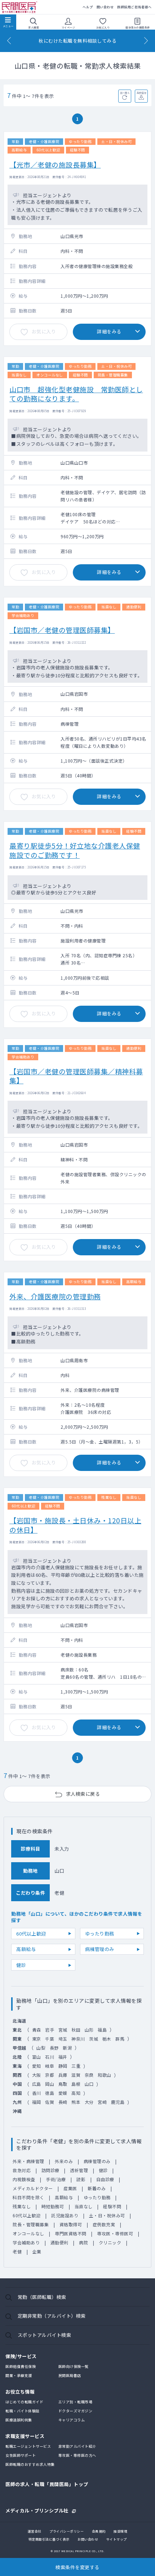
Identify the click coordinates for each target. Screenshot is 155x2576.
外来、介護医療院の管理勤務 (55, 1296)
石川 (50, 2057)
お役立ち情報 (20, 2392)
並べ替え (125, 93)
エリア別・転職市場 (76, 2402)
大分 (89, 2102)
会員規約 (99, 2531)
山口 (89, 2084)
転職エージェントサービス (28, 2446)
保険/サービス (21, 2356)
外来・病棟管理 (28, 2161)
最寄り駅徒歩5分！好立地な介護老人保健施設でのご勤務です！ (75, 850)
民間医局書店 (70, 2375)
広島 (37, 2084)
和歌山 (105, 2075)
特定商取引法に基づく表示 (49, 2539)
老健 (17, 2251)
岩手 (50, 2030)
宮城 (63, 2030)
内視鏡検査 (24, 2179)
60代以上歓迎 (31, 1934)
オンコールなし (28, 2233)
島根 (76, 2084)
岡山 (50, 2084)
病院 (83, 2242)
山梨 (41, 2048)
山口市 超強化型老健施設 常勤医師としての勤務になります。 (76, 394)
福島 (102, 2030)
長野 (54, 2048)
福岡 (37, 2102)
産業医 (70, 2188)
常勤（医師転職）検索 (42, 2297)
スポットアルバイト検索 (45, 2335)
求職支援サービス (25, 2436)
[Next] (146, 41)
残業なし (22, 2206)
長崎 (63, 2102)
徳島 (50, 2093)
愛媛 (63, 2093)
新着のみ (97, 2188)
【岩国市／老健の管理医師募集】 (62, 630)
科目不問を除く (28, 2197)
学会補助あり (26, 2242)
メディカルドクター (33, 2188)
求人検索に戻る (83, 1794)
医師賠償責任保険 (21, 2366)
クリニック (110, 2242)
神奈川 (78, 2039)
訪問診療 (50, 2170)
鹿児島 (118, 2102)
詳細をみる (109, 331)
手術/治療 (56, 2179)
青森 (37, 2030)
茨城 (94, 2039)
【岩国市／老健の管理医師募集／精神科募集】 (76, 1076)
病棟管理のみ (100, 1949)
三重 (76, 2066)
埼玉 (63, 2039)
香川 (37, 2093)
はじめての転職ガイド (24, 2402)
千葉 (50, 2039)
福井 (63, 2057)
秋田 (76, 2030)
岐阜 (50, 2066)
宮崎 (102, 2102)
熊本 (76, 2102)
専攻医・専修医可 (115, 2233)
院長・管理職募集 (31, 2224)
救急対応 (22, 2170)
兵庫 (63, 2075)
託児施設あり (65, 2215)
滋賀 (76, 2075)
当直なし (84, 2206)
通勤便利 (59, 2242)
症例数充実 (104, 2224)
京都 (50, 2075)
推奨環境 (120, 2531)
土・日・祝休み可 (107, 2215)
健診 (21, 1965)
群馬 (120, 2039)
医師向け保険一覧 (74, 2366)
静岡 (63, 2066)
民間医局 (20, 7)
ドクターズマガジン (76, 2411)
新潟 (67, 2048)
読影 (81, 2179)
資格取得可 (71, 2224)
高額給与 (26, 1949)
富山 (37, 2057)
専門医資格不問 (71, 2233)
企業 (37, 2251)
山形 (89, 2030)
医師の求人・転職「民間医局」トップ (47, 2484)
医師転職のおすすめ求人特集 (30, 2464)
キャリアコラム (72, 2420)
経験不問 (112, 2206)
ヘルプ (88, 7)
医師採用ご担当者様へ (134, 7)
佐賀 (50, 2102)
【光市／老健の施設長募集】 (55, 165)
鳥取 (63, 2084)
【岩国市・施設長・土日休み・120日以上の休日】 (75, 1525)
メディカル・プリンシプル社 (37, 2510)
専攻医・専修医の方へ (77, 2455)
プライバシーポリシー (67, 2531)
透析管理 (79, 2170)
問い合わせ (105, 7)
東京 (37, 2039)
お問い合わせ (88, 2539)
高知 (76, 2093)
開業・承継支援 (19, 2375)
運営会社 (35, 2531)
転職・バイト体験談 (23, 2411)
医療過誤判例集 (19, 2420)
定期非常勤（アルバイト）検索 (52, 2316)
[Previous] (9, 41)
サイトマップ (117, 2539)
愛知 (37, 2066)
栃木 (107, 2039)
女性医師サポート (21, 2455)
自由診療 (105, 2179)
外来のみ (64, 2161)
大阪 (37, 2075)
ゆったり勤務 (100, 1934)
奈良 (89, 2075)
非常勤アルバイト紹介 (77, 2446)
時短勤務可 (53, 2206)
